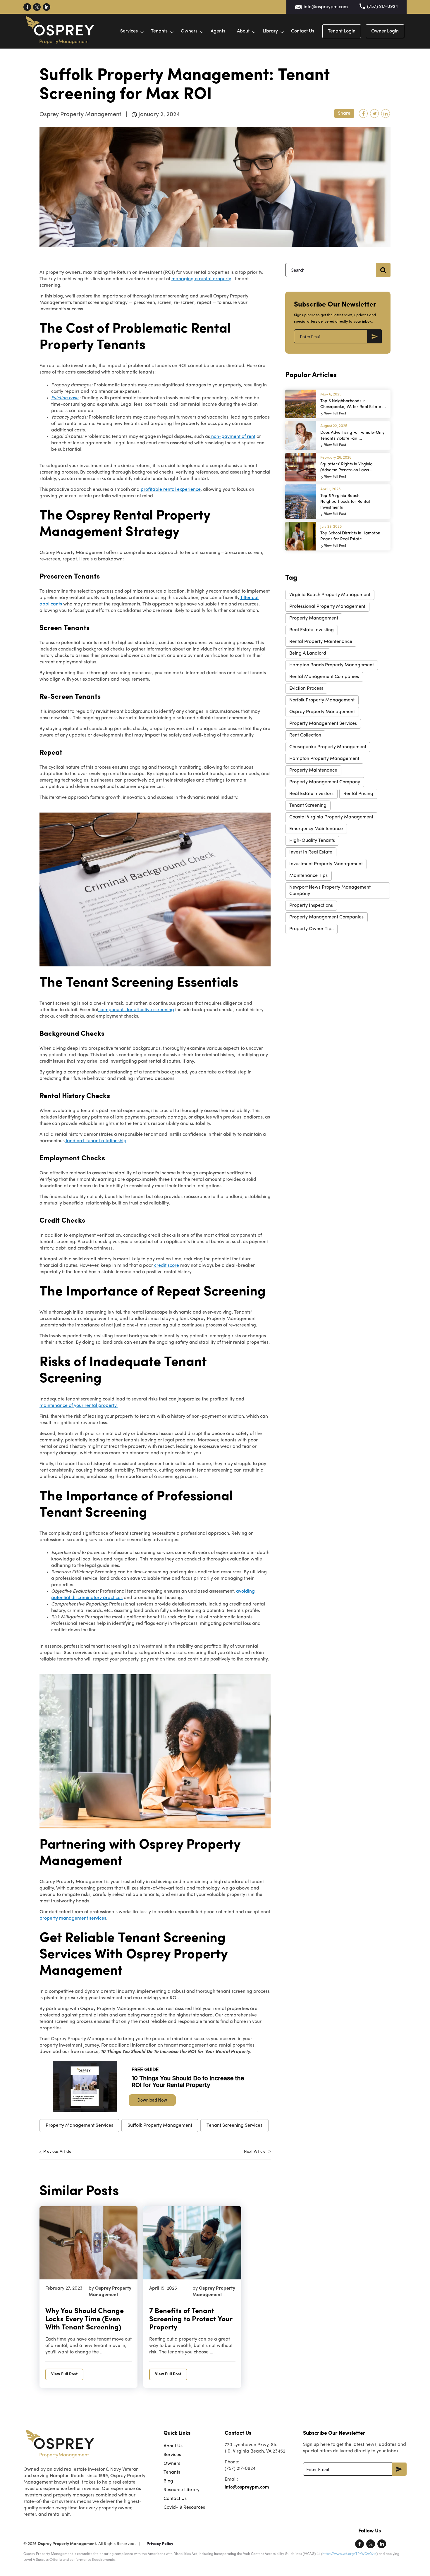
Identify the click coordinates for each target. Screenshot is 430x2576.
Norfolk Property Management (322, 700)
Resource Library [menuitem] (182, 2490)
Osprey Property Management (322, 712)
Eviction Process (306, 689)
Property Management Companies (326, 917)
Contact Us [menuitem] (175, 2499)
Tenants (159, 31)
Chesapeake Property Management (328, 747)
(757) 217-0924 (382, 7)
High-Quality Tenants (312, 841)
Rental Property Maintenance (321, 642)
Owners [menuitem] (172, 2464)
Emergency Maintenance (316, 829)
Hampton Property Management (324, 759)
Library (270, 31)
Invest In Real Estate (311, 852)
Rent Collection (305, 735)
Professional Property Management (327, 607)
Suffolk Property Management (160, 2126)
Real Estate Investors (311, 794)
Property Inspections (311, 906)
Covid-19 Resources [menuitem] (184, 2508)
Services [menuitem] (172, 2455)
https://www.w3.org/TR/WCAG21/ (349, 2554)
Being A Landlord (308, 653)
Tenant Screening (308, 806)
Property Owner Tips (311, 929)
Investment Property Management (326, 864)
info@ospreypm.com (326, 7)
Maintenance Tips (308, 876)
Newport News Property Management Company (330, 891)
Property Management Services (79, 2126)
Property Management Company (325, 782)
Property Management (314, 618)
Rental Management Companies (324, 677)
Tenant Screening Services (234, 2126)
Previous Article (57, 2152)
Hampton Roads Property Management (332, 665)
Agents (218, 31)
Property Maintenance (313, 770)
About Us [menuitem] (173, 2446)
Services (129, 31)
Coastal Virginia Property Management (331, 817)
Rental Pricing (358, 794)
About (243, 31)
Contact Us (303, 31)
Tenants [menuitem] (172, 2472)
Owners (189, 31)
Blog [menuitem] (168, 2481)
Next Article (255, 2152)
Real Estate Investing (312, 630)
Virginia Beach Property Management (330, 595)
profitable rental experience (171, 490)
